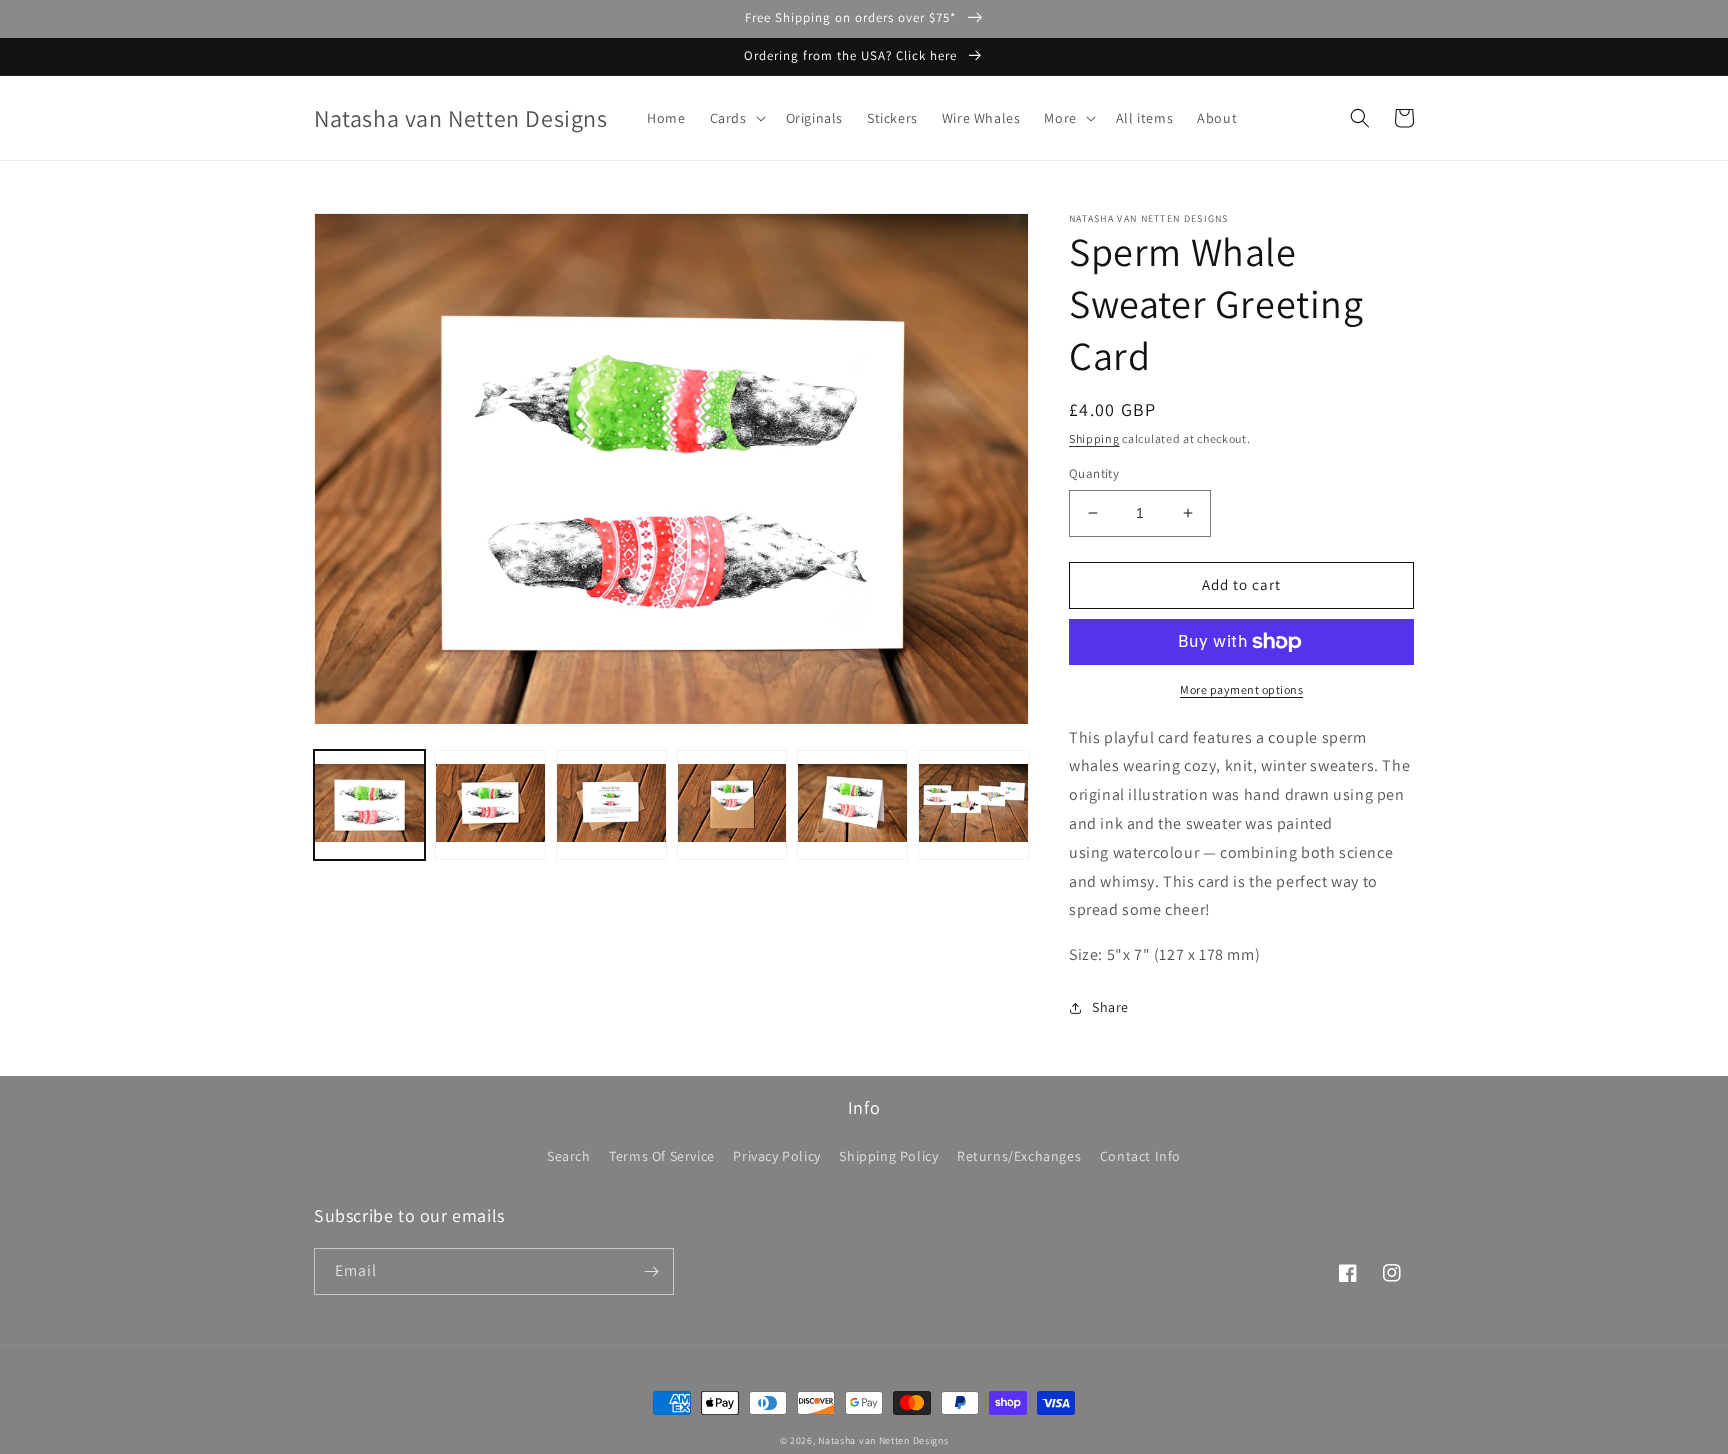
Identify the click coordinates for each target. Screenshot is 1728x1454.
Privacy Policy (776, 1156)
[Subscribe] (651, 1271)
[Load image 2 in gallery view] (490, 804)
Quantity (1094, 473)
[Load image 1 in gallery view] (369, 804)
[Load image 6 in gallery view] (973, 804)
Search (569, 1156)
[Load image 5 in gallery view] (852, 804)
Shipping (1094, 438)
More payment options (1241, 689)
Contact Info (1140, 1156)
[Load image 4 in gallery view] (732, 804)
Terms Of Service (662, 1156)
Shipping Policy (888, 1156)
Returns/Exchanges (1019, 1156)
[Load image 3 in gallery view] (611, 804)
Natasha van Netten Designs (883, 1440)
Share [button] (1110, 1007)
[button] (736, 118)
